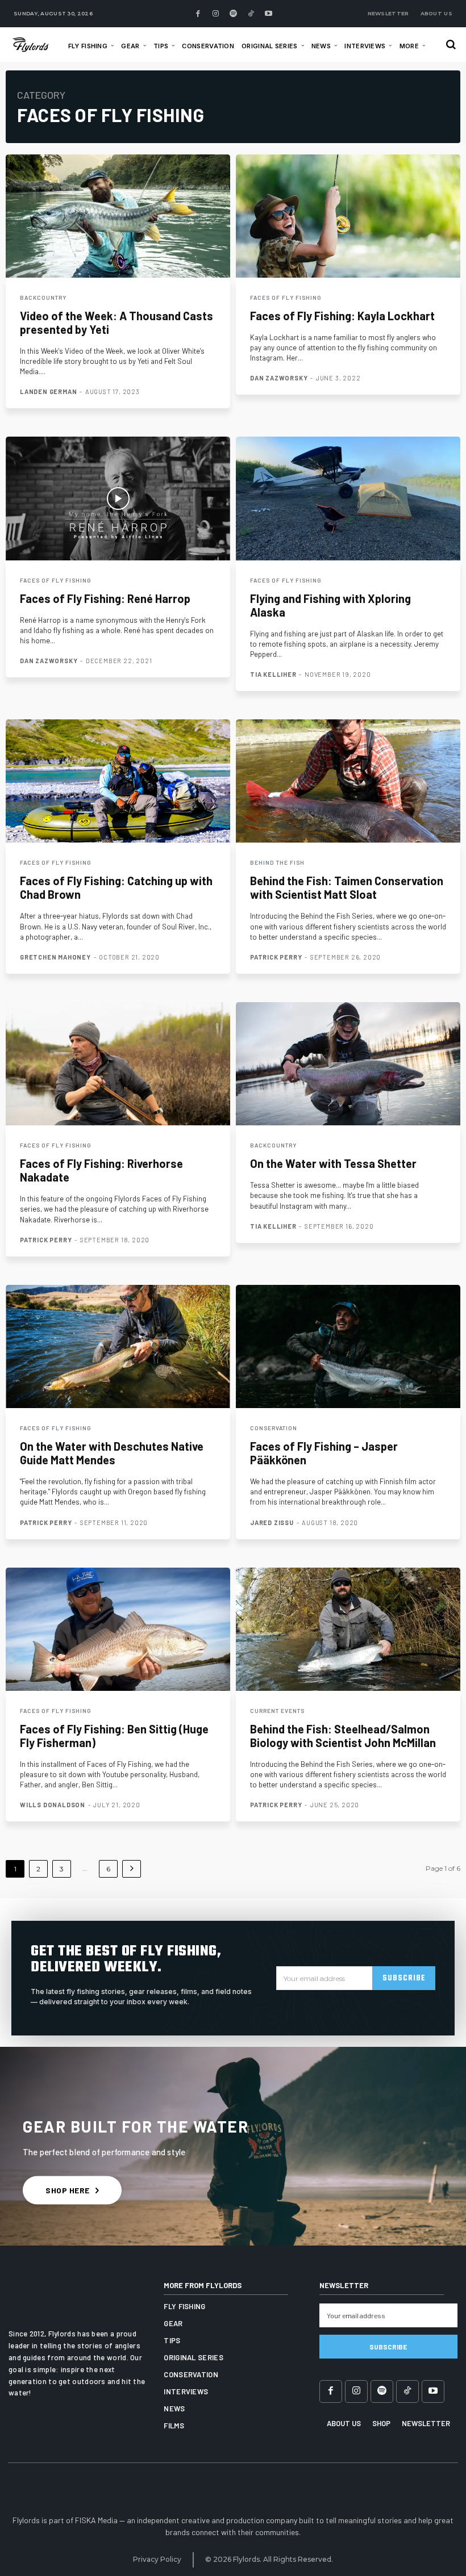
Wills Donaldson (53, 1805)
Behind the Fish (277, 862)
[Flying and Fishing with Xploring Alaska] (348, 498)
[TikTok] (251, 14)
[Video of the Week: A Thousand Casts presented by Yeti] (118, 216)
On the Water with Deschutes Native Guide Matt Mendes (112, 1453)
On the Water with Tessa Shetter (333, 1163)
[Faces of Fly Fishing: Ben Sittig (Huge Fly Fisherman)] (118, 1629)
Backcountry (43, 298)
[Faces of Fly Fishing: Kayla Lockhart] (348, 216)
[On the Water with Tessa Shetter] (348, 1064)
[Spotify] (233, 14)
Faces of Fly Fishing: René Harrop (105, 598)
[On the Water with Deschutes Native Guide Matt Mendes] (118, 1346)
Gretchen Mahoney (55, 957)
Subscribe (404, 1978)
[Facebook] (198, 14)
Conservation (274, 1428)
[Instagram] (215, 14)
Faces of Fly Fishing (286, 298)
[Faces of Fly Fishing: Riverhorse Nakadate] (118, 1064)
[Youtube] (268, 14)
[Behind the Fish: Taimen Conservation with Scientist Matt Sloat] (348, 781)
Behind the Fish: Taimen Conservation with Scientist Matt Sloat (347, 887)
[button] (451, 45)
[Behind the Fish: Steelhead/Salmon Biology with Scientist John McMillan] (348, 1629)
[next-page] (132, 1869)
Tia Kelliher (273, 674)
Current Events (277, 1711)
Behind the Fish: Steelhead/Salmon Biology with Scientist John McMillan (343, 1736)
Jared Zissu (272, 1522)
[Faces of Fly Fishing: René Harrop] (118, 498)
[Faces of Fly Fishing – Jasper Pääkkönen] (348, 1346)
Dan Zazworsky (279, 378)
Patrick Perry (276, 957)
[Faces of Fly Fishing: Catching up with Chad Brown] (118, 781)
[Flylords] (34, 44)
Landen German (48, 391)
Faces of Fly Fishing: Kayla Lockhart (342, 316)
